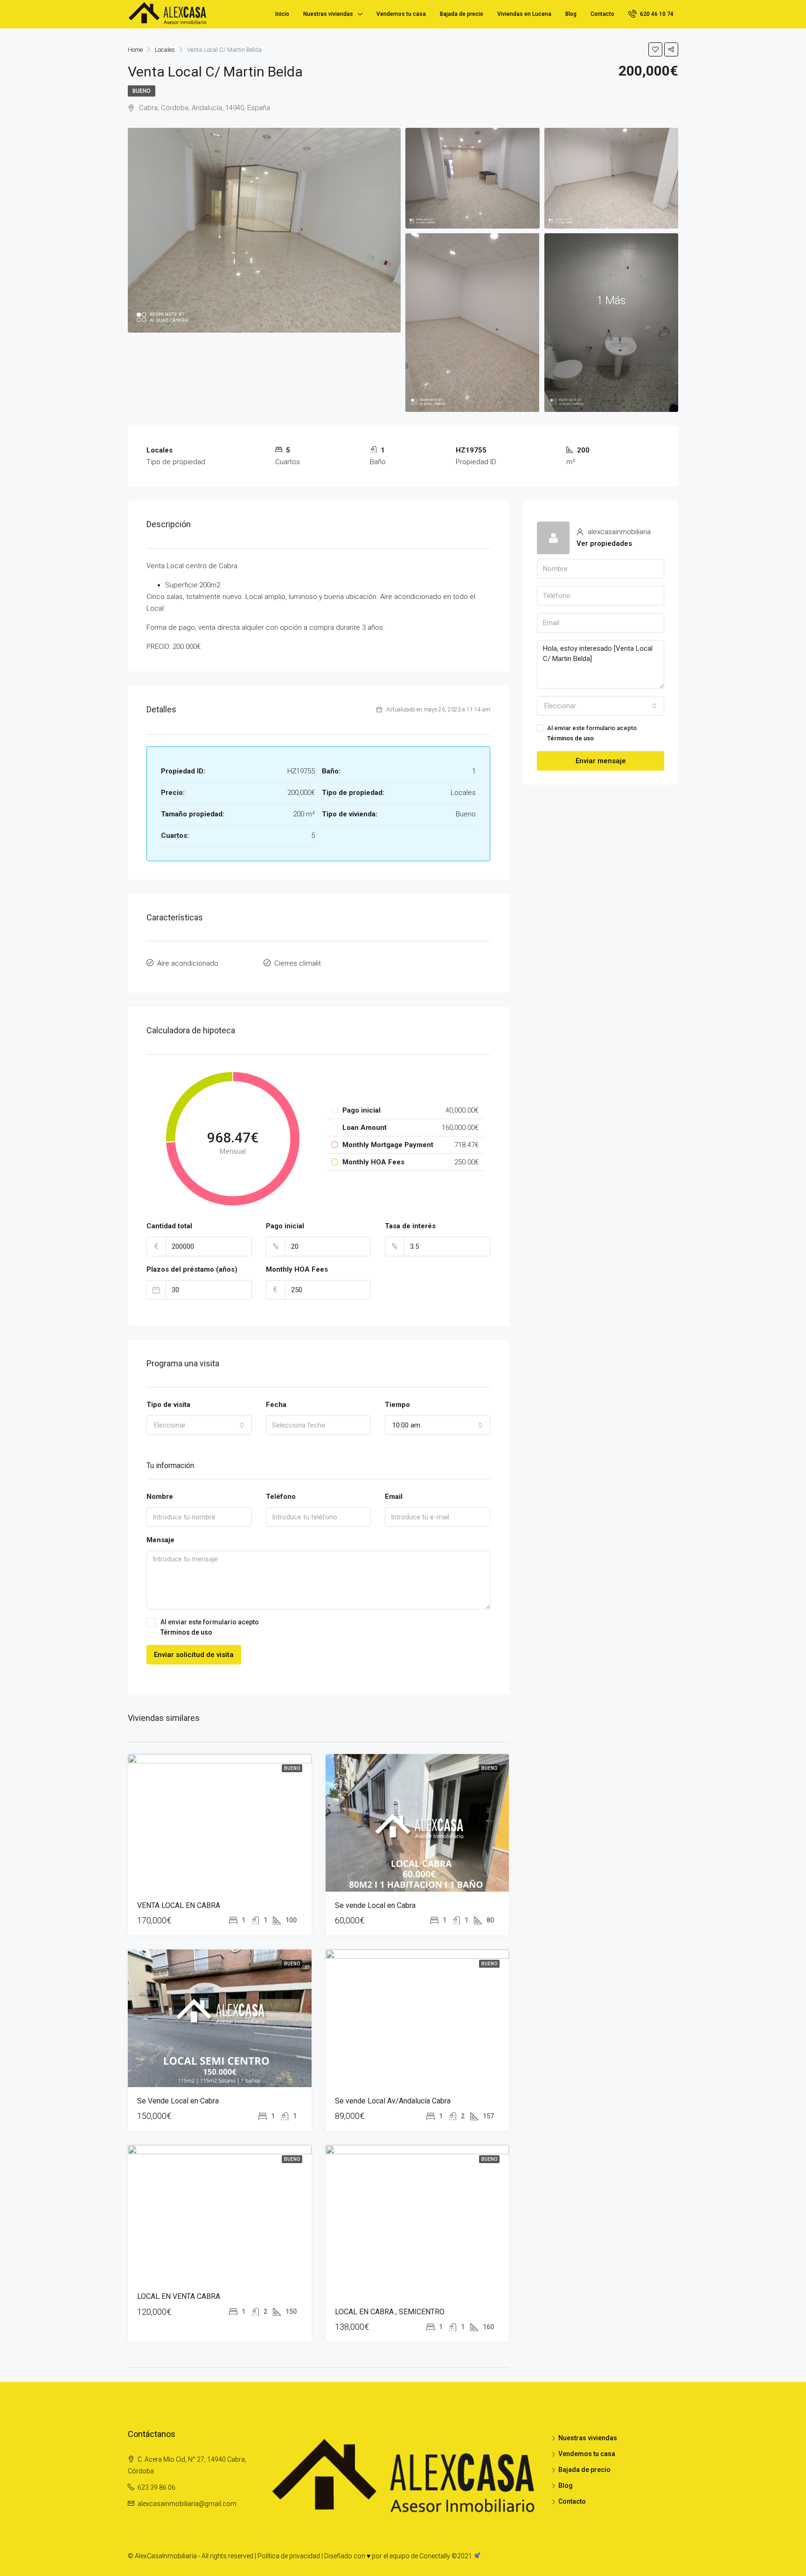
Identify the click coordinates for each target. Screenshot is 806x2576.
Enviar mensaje (601, 761)
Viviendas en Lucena (524, 14)
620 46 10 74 (656, 14)
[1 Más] (611, 322)
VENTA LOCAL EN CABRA (179, 1905)
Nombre (160, 1497)
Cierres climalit (298, 963)
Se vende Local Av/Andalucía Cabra (393, 2101)
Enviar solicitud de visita (194, 1655)
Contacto (602, 14)
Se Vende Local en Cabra (178, 2101)
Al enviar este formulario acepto (210, 1627)
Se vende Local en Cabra (375, 1905)
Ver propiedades (604, 543)
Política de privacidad (289, 2556)
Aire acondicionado (188, 963)
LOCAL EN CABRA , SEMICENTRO (390, 2312)
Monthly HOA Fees (297, 1269)
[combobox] (199, 1425)
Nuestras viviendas (328, 14)
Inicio (282, 14)
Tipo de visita (168, 1405)
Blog (571, 14)
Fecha (276, 1405)
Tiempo (397, 1405)
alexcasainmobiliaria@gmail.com (187, 2504)
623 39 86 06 (156, 2487)
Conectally (435, 2556)
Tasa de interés (410, 1226)
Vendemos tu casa (401, 14)
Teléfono (281, 1497)
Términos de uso (186, 1632)
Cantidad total (169, 1226)
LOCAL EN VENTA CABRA (179, 2296)
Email (394, 1497)
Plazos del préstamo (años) (192, 1269)
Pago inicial (285, 1226)
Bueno (142, 91)
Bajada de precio (462, 14)
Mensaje (160, 1540)
